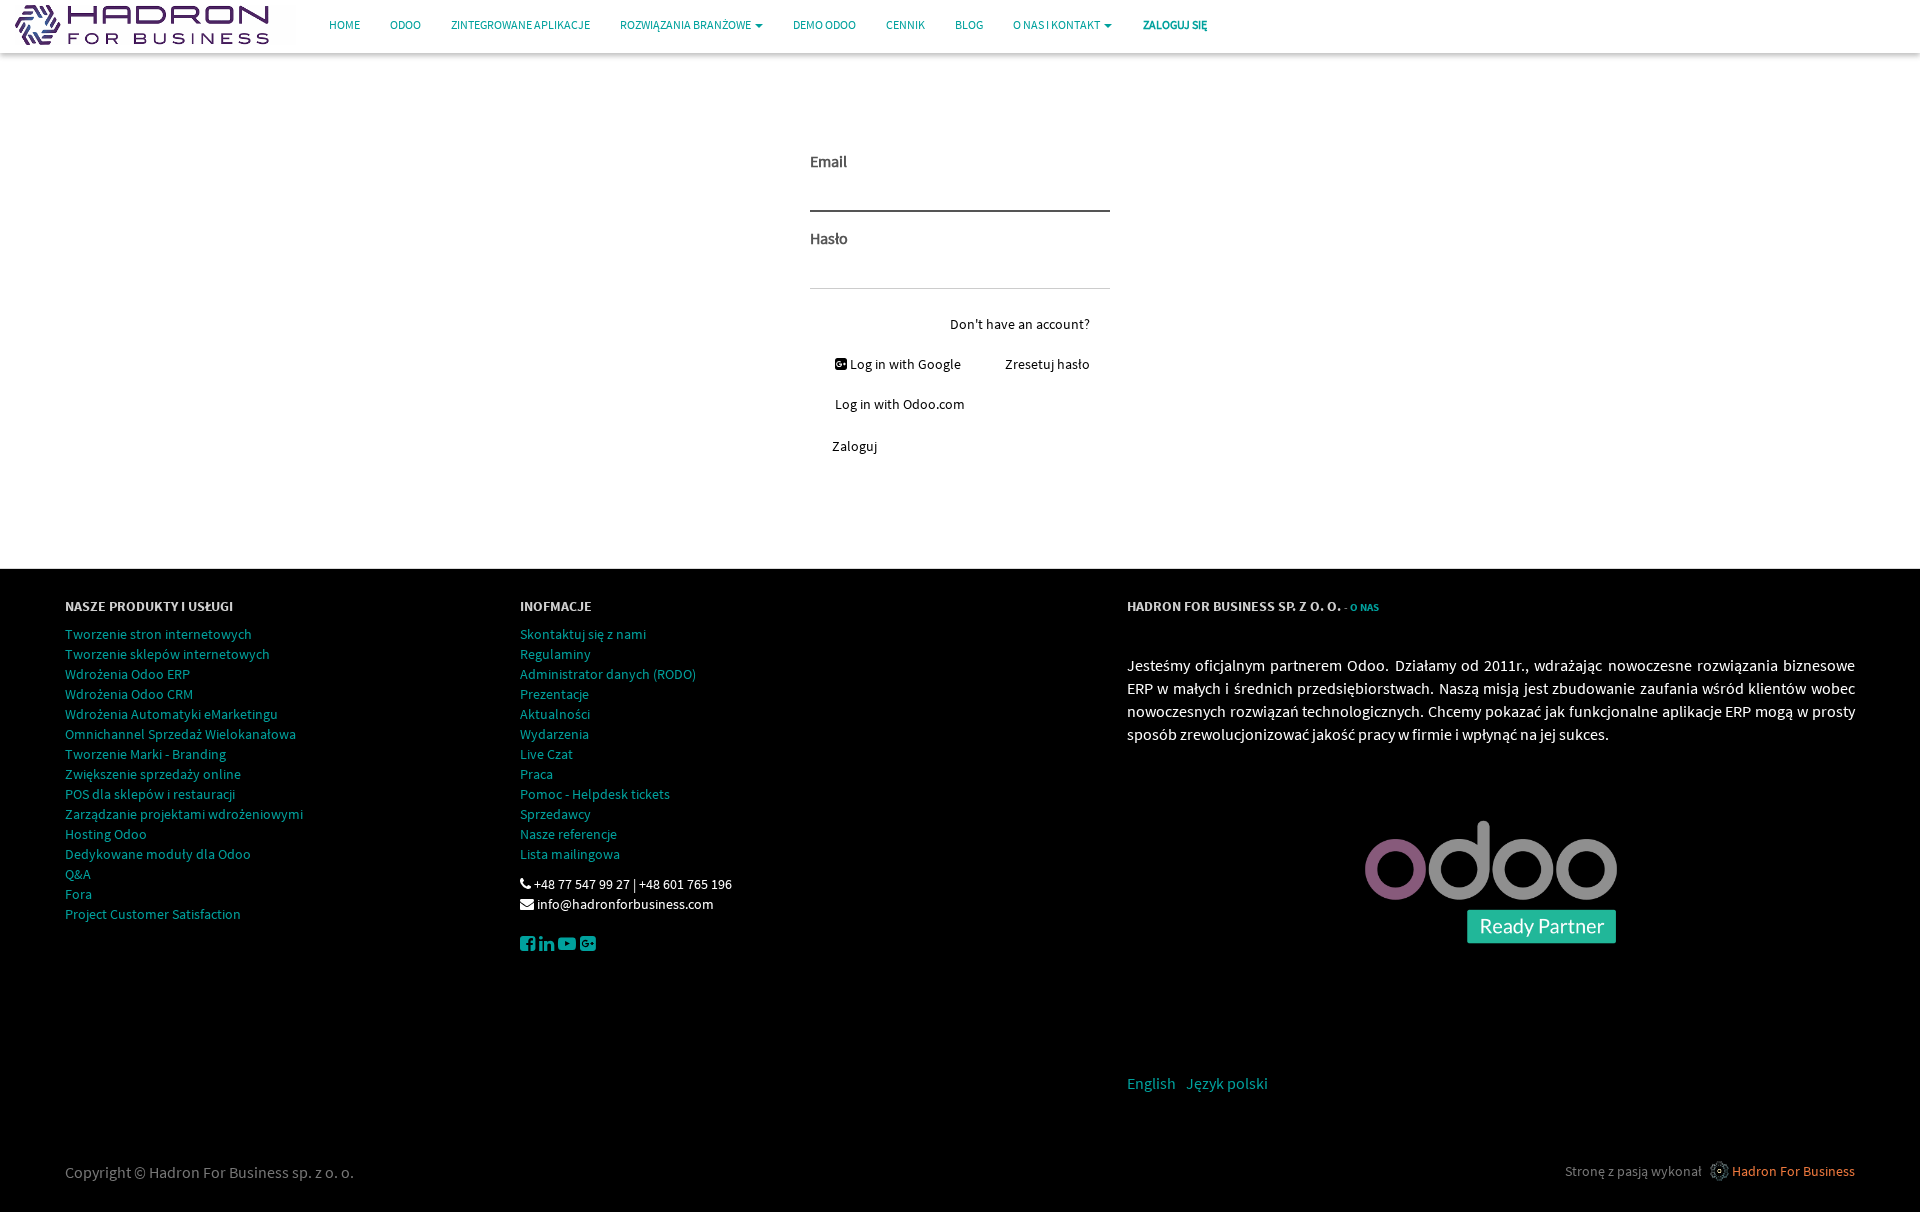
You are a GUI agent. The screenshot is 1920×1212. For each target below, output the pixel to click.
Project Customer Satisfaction (153, 914)
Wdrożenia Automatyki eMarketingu (171, 714)
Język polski (1227, 1083)
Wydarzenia (554, 734)
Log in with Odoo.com (900, 404)
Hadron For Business (1793, 1171)
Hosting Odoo (106, 834)
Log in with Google (904, 364)
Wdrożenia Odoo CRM (129, 694)
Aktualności (555, 714)
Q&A (78, 874)
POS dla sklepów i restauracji (150, 794)
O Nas (1364, 607)
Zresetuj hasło (1047, 364)
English (1151, 1083)
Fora (78, 894)
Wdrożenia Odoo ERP (127, 674)
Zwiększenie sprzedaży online (153, 774)
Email (828, 161)
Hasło (829, 238)
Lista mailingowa (570, 854)
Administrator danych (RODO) (608, 674)
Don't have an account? (1020, 324)
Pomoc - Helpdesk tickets (595, 794)
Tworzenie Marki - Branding (145, 754)
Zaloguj (854, 446)
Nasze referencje (568, 834)
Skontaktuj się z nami (583, 634)
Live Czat (546, 754)
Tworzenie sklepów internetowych (167, 654)
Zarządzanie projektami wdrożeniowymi (184, 814)
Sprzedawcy (555, 814)
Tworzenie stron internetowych (158, 634)
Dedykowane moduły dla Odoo (158, 854)
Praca (536, 774)
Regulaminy (555, 654)
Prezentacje (554, 694)
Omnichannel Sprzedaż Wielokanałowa (180, 734)
